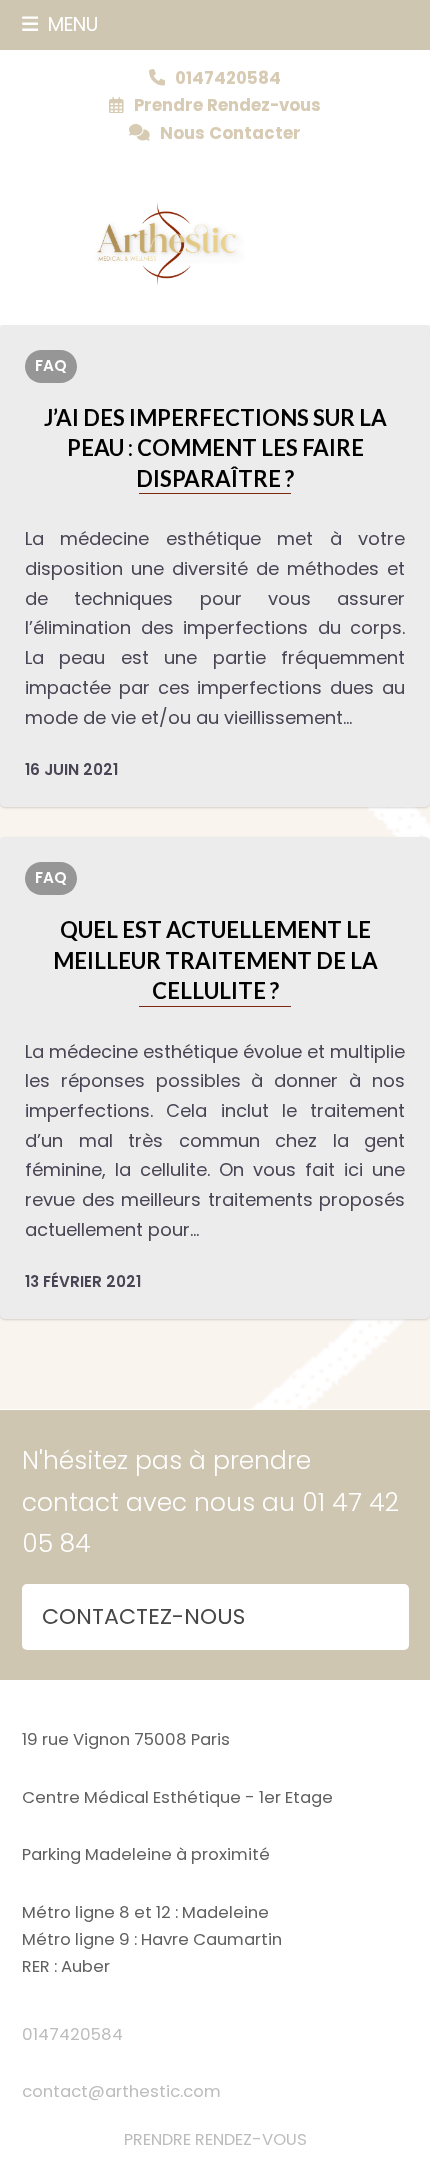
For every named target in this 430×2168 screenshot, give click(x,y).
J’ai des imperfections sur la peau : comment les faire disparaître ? (215, 448)
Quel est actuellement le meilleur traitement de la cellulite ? (215, 960)
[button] (60, 24)
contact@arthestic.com (121, 2091)
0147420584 (72, 2034)
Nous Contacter (230, 133)
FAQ (51, 365)
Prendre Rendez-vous (227, 105)
